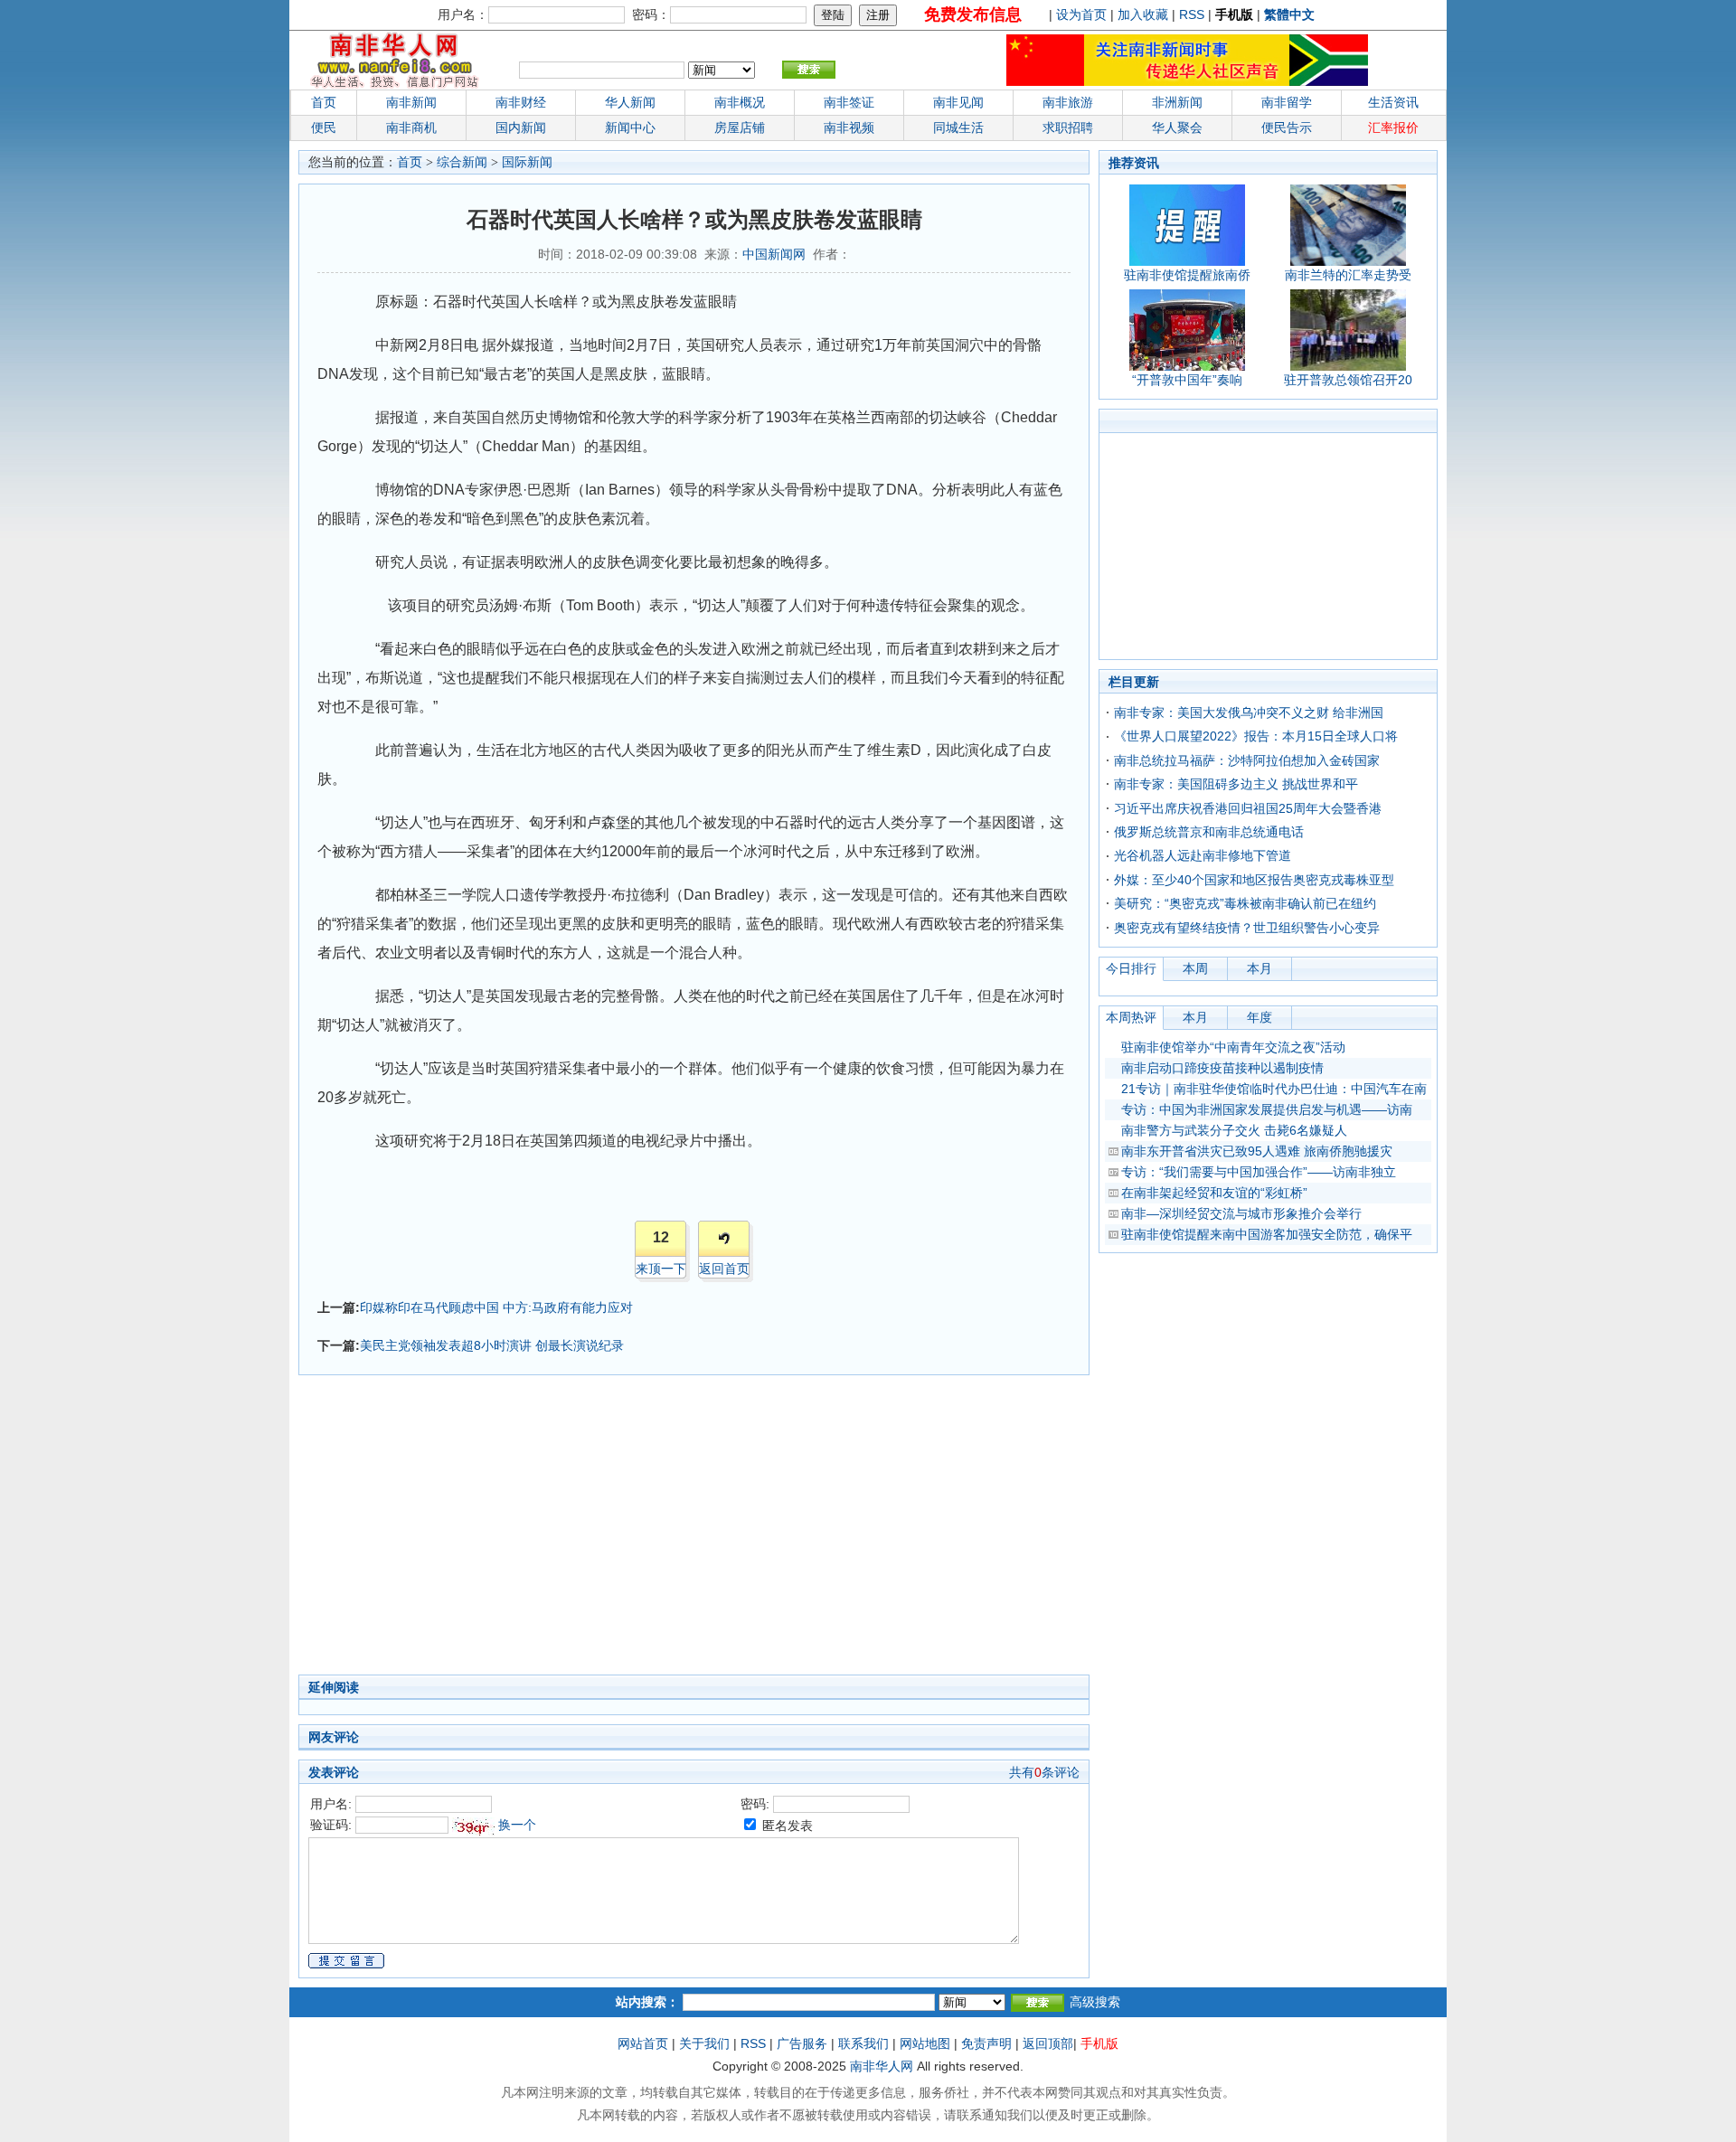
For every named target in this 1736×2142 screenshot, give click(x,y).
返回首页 (724, 1269)
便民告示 (1287, 127)
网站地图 (925, 2043)
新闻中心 (630, 127)
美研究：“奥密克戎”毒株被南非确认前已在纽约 (1245, 903)
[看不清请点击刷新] (473, 1826)
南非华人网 (882, 2066)
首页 (324, 102)
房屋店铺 (740, 127)
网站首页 (643, 2043)
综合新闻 (462, 162)
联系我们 (863, 2043)
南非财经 (521, 102)
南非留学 (1287, 102)
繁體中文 (1289, 14)
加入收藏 (1143, 14)
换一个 (517, 1825)
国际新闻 (527, 162)
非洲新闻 (1177, 102)
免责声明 (986, 2043)
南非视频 (849, 127)
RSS (1192, 14)
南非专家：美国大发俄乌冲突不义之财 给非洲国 (1249, 712)
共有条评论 (1044, 1772)
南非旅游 (1068, 102)
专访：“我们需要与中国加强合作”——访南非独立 (1259, 1172)
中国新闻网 (774, 254)
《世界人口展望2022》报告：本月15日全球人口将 (1256, 736)
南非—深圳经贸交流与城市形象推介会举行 (1241, 1213)
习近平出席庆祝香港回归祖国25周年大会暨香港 (1248, 808)
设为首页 (1081, 14)
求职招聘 (1068, 127)
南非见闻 (958, 102)
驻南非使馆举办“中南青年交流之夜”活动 (1233, 1047)
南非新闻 (411, 102)
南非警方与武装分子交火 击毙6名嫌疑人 (1234, 1130)
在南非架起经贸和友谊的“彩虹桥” (1214, 1193)
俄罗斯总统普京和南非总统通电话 (1209, 832)
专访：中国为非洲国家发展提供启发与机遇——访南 (1267, 1109)
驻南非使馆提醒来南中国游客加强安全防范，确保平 (1267, 1234)
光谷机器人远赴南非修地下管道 (1203, 855)
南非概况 (740, 102)
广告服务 (802, 2043)
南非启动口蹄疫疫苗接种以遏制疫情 (1222, 1068)
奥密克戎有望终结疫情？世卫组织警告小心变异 (1247, 928)
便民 (324, 127)
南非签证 (849, 102)
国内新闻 (521, 127)
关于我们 (704, 2043)
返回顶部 (1048, 2043)
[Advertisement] (606, 1530)
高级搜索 (1095, 2002)
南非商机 (411, 127)
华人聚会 (1177, 127)
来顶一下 (661, 1269)
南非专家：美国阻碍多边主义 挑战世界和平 (1236, 784)
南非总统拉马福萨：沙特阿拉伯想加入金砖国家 (1247, 760)
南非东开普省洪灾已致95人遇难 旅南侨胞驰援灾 (1257, 1151)
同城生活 (958, 127)
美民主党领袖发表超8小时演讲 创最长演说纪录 (492, 1345)
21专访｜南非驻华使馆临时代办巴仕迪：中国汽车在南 (1274, 1089)
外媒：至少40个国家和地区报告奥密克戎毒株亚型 (1254, 880)
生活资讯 (1393, 102)
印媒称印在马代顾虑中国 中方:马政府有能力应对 (496, 1307)
